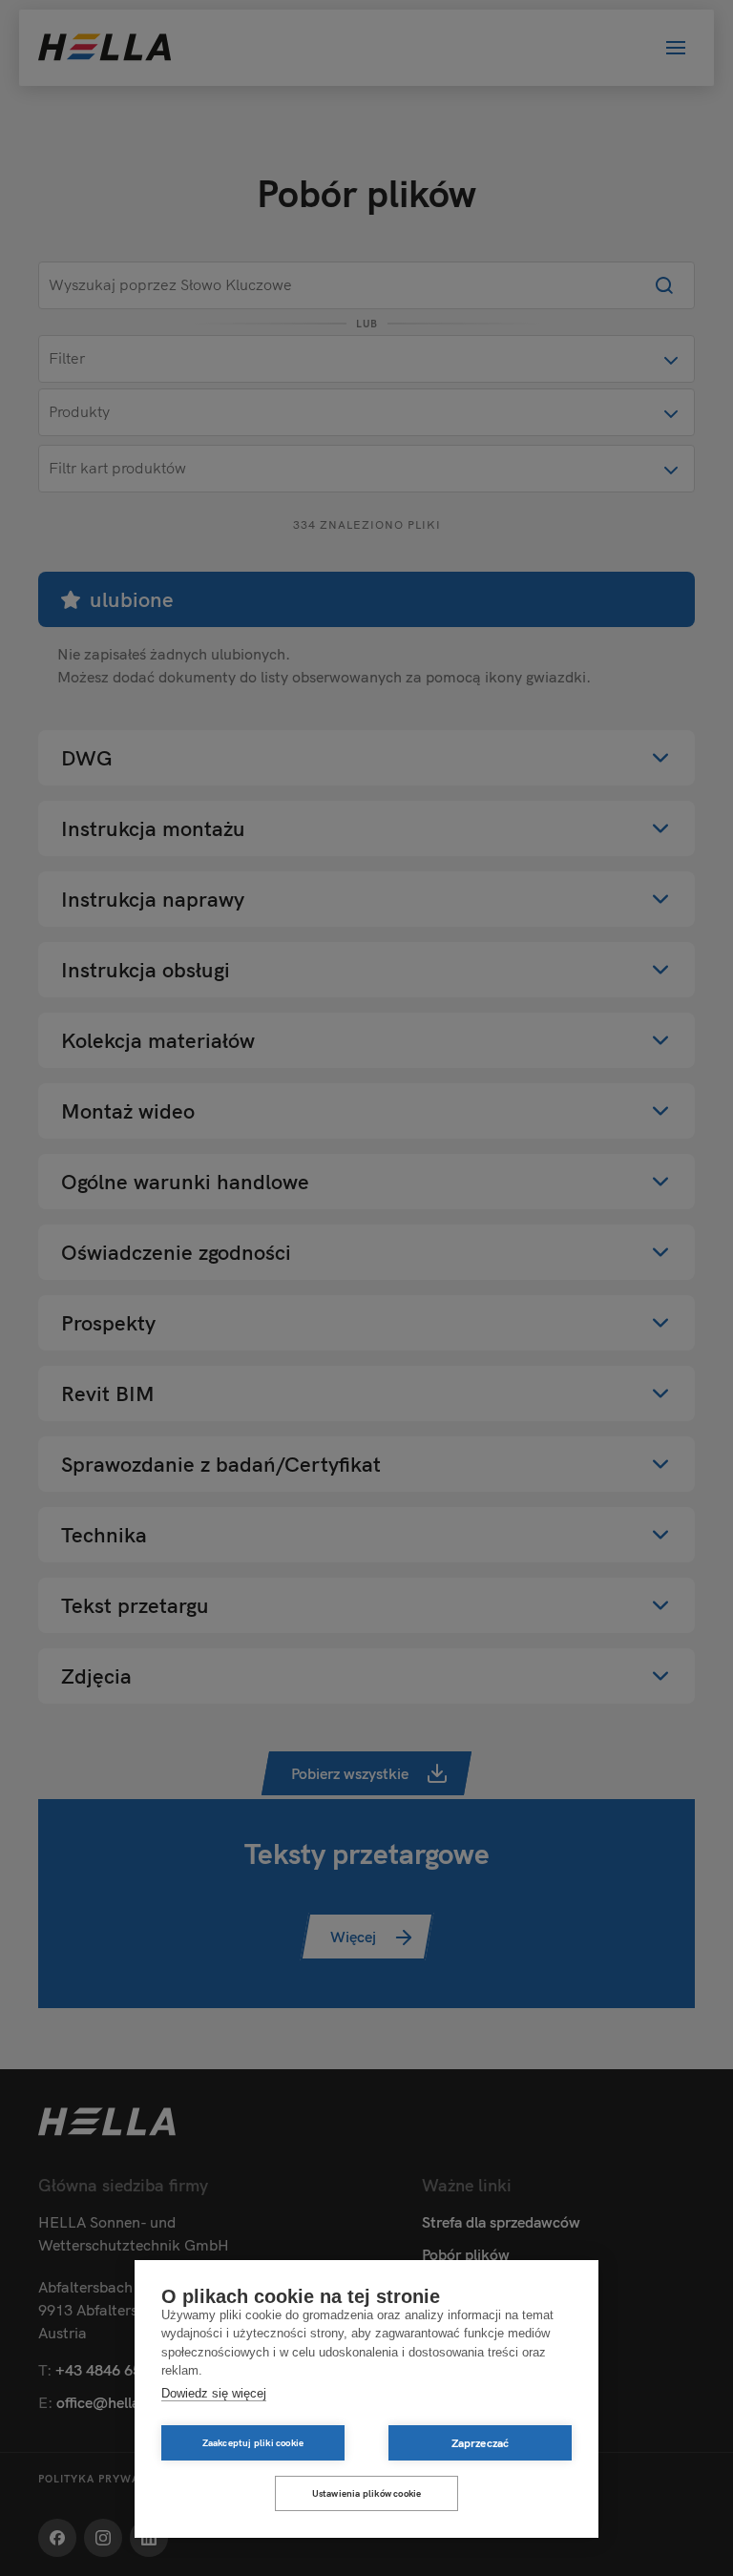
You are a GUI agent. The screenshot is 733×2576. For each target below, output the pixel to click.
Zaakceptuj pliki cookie (253, 2443)
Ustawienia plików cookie (367, 2493)
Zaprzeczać (481, 2443)
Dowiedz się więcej (214, 2393)
